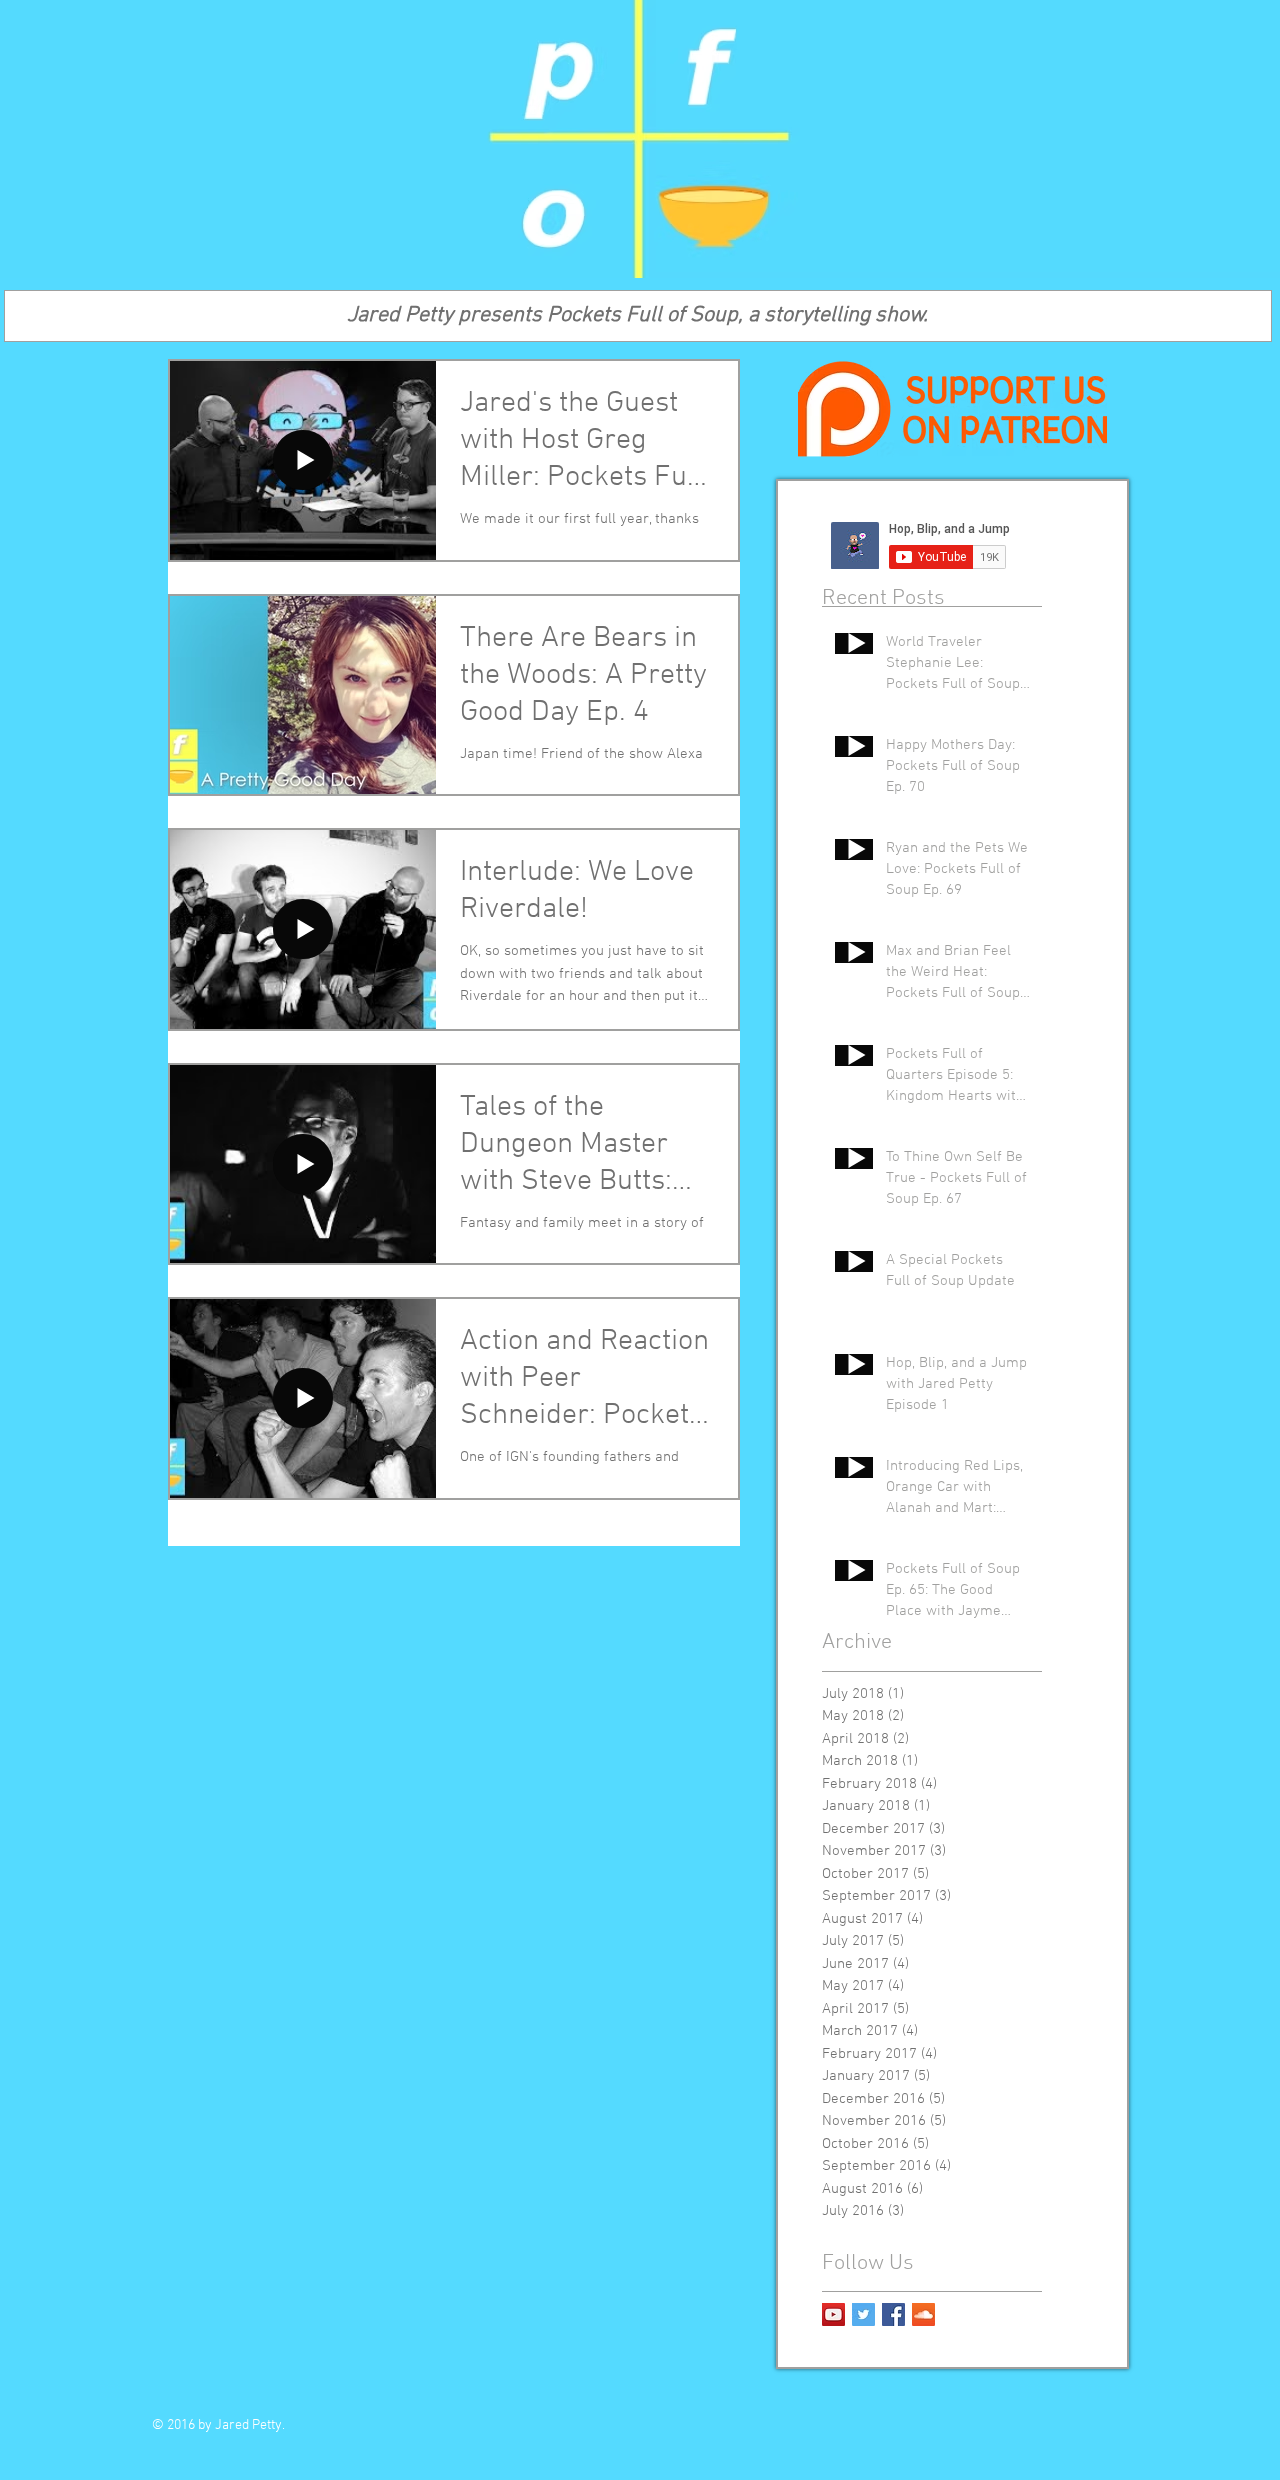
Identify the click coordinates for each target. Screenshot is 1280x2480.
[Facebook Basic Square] (893, 2314)
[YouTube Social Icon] (833, 2314)
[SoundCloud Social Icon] (923, 2314)
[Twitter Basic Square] (863, 2314)
